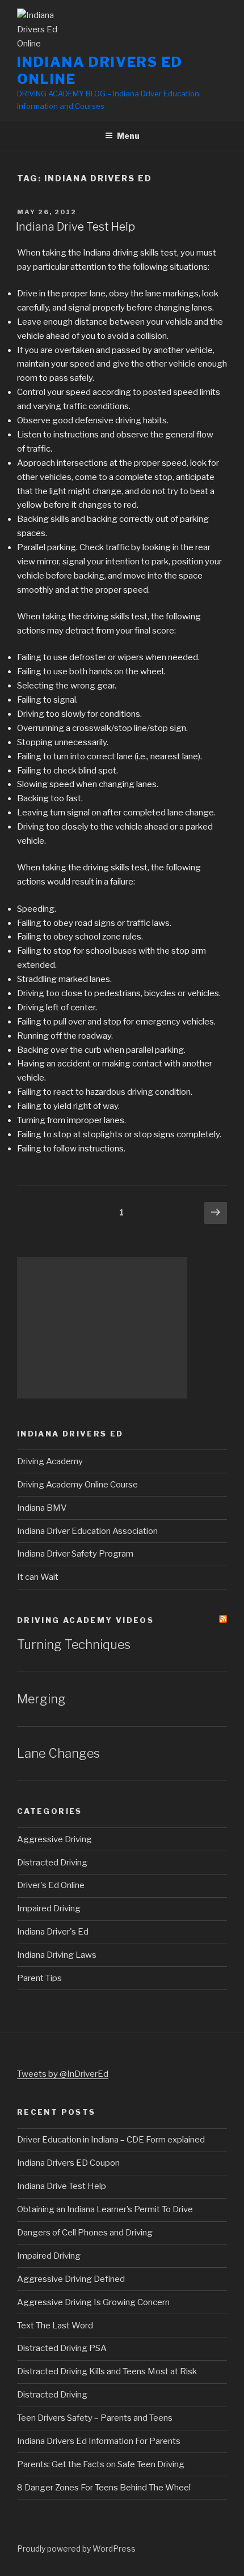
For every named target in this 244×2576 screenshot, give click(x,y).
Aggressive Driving (54, 1839)
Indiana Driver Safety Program (75, 1554)
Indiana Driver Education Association (87, 1531)
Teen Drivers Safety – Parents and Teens (95, 2418)
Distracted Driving (52, 1863)
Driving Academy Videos (85, 1620)
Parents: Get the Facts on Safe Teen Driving (101, 2464)
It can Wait (38, 1577)
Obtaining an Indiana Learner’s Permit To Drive (105, 2209)
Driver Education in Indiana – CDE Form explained (111, 2140)
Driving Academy (50, 1461)
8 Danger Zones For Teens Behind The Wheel (104, 2488)
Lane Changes (58, 1753)
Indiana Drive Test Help (75, 227)
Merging (41, 1699)
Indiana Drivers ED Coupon (68, 2163)
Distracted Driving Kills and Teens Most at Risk (107, 2371)
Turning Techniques (74, 1644)
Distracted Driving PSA (62, 2348)
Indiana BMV (42, 1508)
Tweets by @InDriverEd (63, 2074)
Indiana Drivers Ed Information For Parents (99, 2441)
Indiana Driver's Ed (53, 1932)
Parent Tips (39, 1978)
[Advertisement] (102, 1328)
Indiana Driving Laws (57, 1955)
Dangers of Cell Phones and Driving (85, 2233)
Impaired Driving (49, 1908)
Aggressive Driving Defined (71, 2279)
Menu (128, 136)
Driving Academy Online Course (77, 1485)
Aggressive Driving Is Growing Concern (93, 2302)
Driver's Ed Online (51, 1885)
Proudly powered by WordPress (76, 2549)
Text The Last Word (55, 2326)
